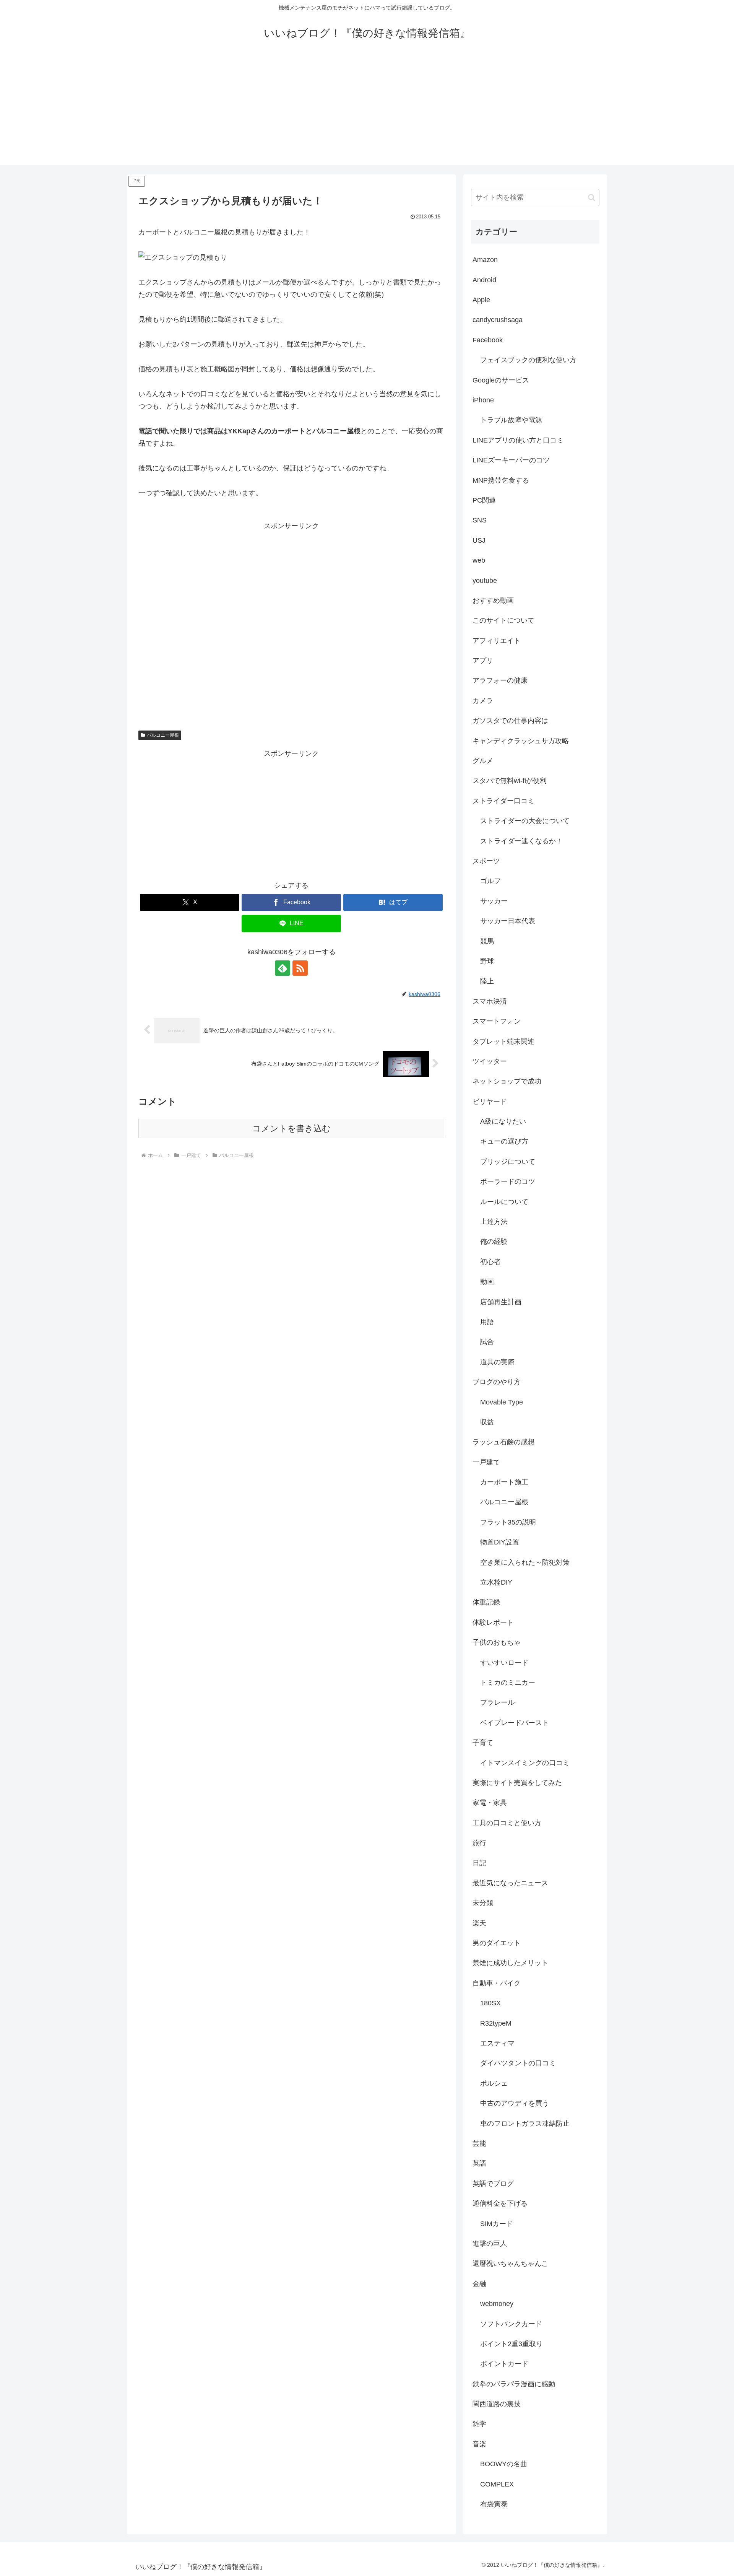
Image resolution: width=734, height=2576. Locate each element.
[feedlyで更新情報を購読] (283, 968)
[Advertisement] (367, 112)
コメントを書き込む (291, 1129)
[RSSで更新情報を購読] (300, 968)
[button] (592, 198)
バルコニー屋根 (163, 735)
